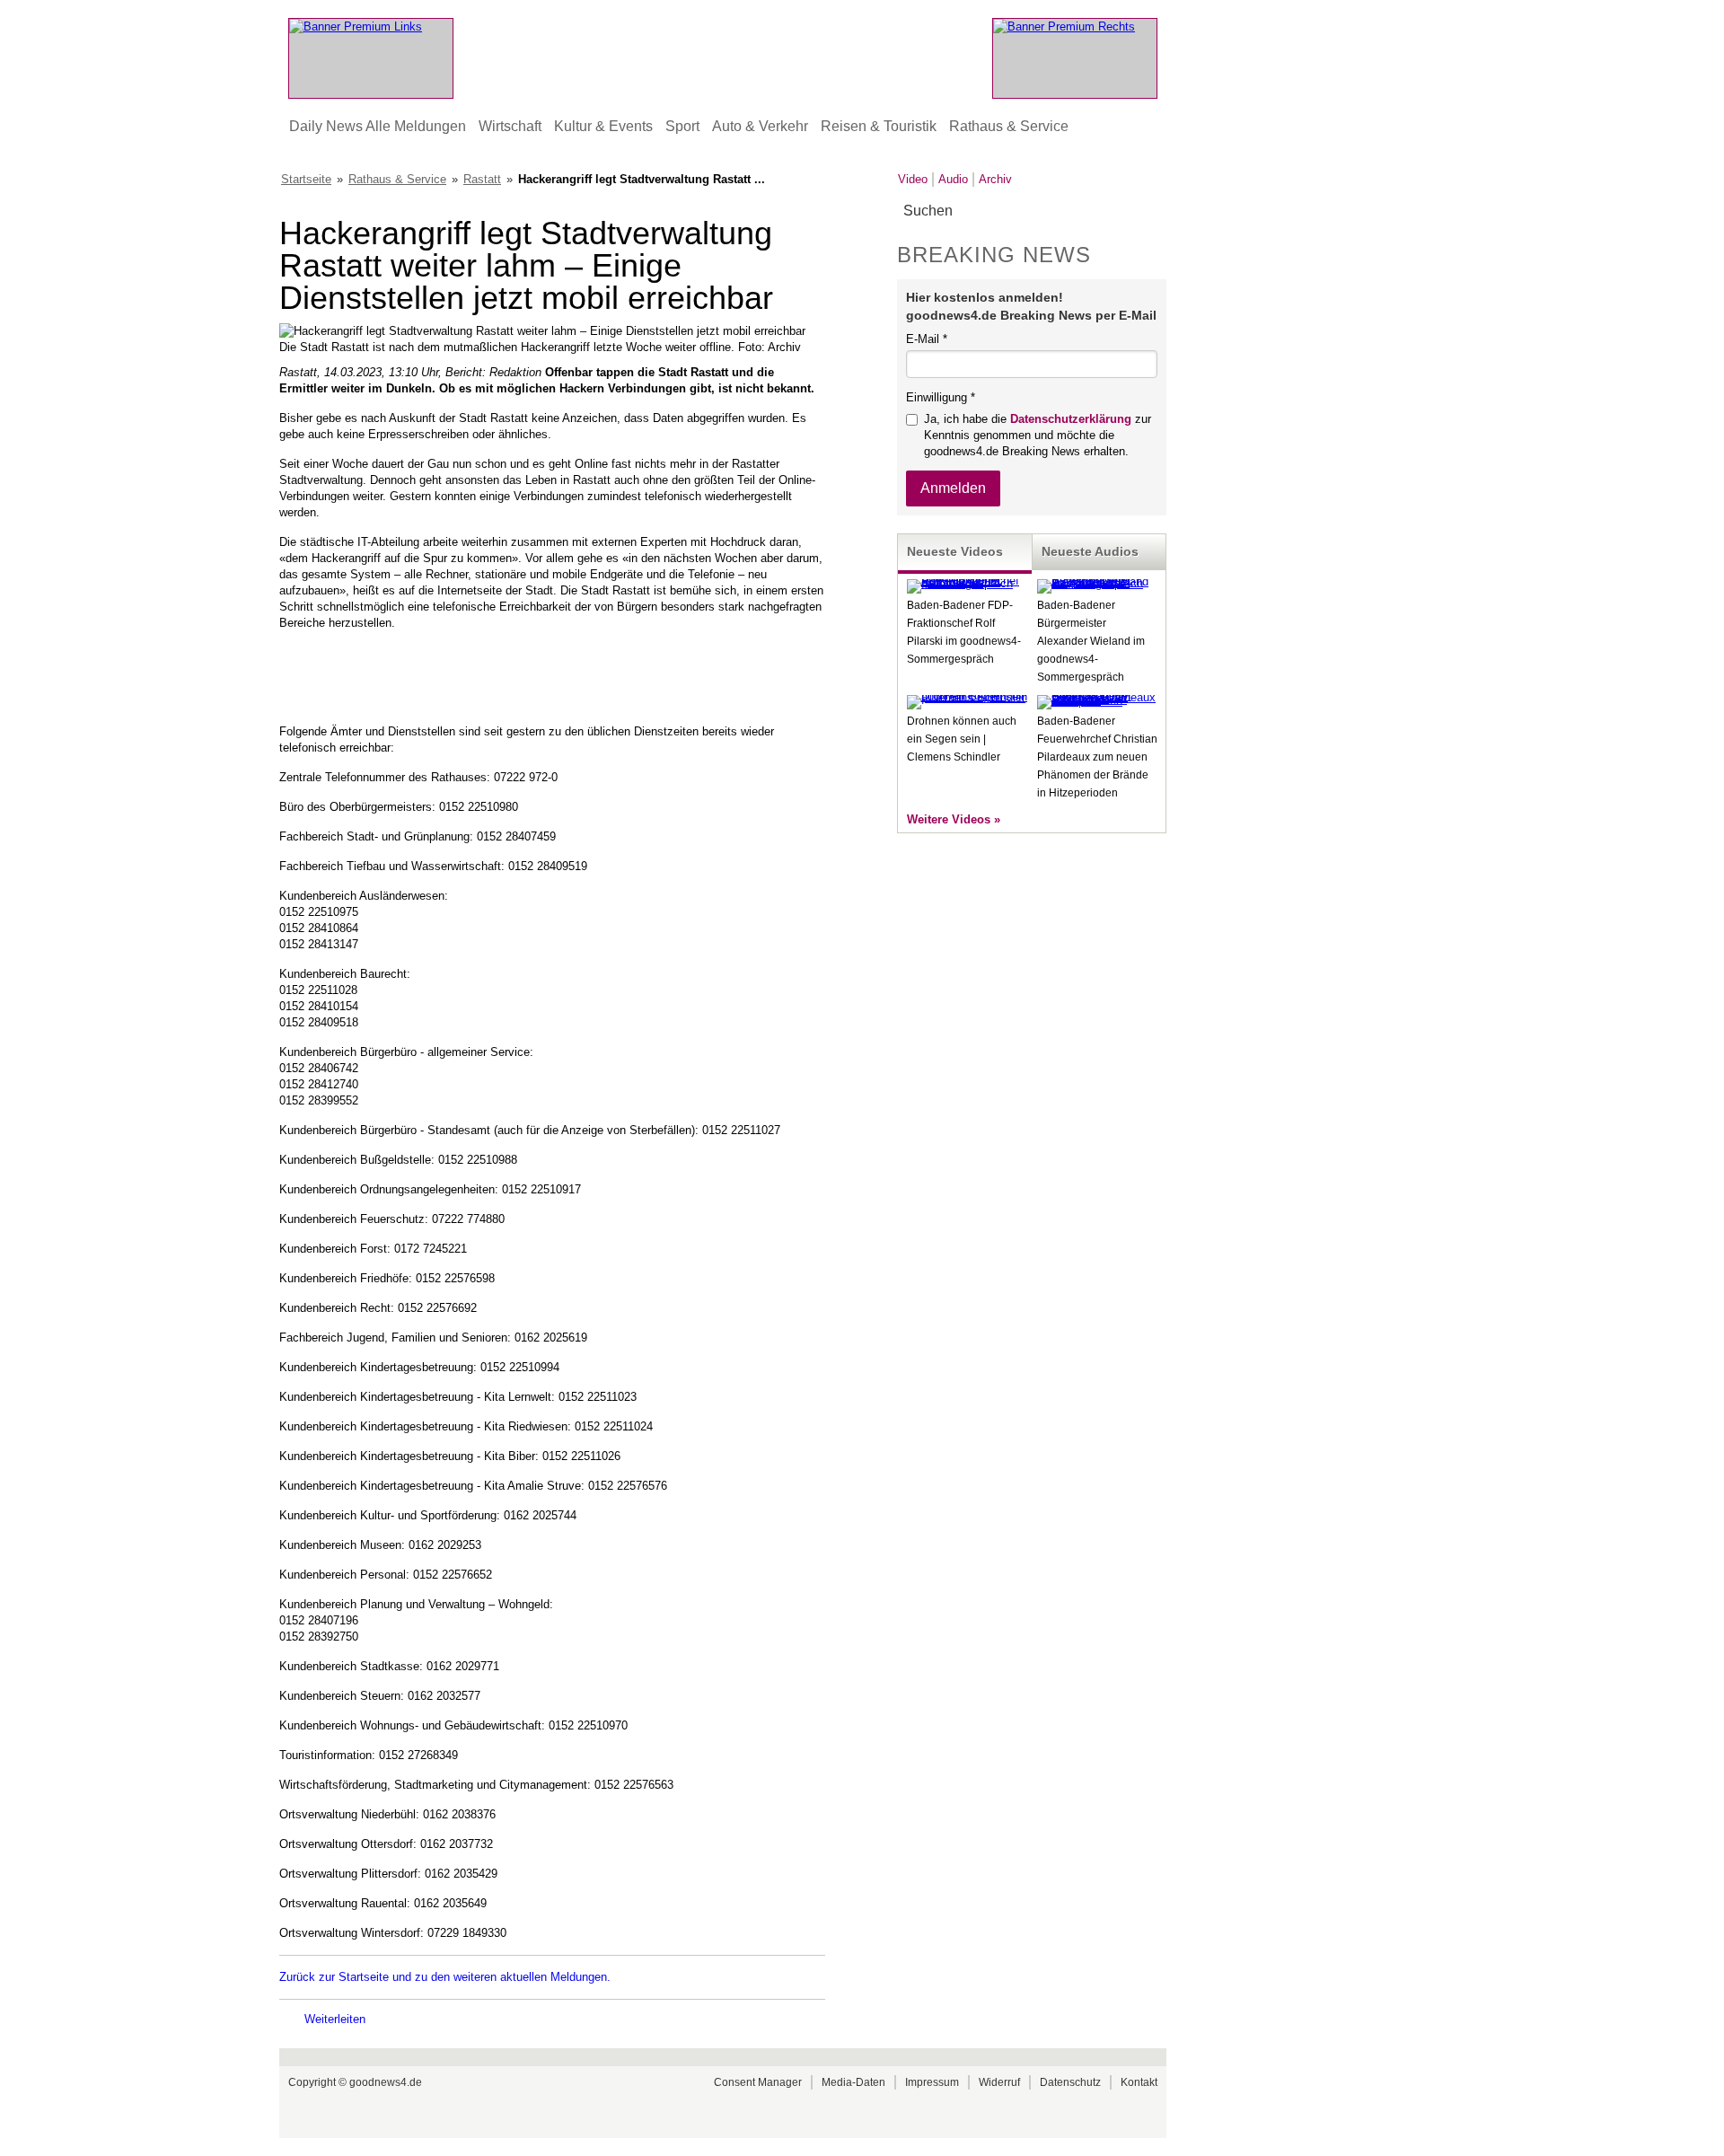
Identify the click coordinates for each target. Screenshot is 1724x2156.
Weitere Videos (949, 819)
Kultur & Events (603, 126)
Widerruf (999, 2082)
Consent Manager (758, 2082)
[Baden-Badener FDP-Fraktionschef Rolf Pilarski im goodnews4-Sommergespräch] (967, 583)
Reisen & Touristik (879, 126)
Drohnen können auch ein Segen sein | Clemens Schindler (962, 739)
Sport (682, 126)
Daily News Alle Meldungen (378, 126)
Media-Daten (853, 2082)
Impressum (932, 2082)
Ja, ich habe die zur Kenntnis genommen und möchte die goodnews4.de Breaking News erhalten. (1038, 435)
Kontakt (1139, 2082)
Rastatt (482, 179)
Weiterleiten (335, 2019)
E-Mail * (927, 339)
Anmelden (953, 488)
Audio (953, 179)
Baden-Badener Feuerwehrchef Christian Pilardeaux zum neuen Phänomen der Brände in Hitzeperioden (1097, 757)
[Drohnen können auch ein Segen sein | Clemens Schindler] (967, 697)
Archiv (995, 179)
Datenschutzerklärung (1071, 419)
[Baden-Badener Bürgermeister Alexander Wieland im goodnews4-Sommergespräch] (1097, 583)
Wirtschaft (510, 126)
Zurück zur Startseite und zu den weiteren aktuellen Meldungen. (445, 1977)
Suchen (1152, 211)
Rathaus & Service (1009, 126)
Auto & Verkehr (760, 126)
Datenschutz (1070, 2082)
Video (913, 179)
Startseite (306, 179)
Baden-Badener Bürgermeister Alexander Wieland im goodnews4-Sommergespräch (1091, 641)
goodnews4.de (386, 2082)
